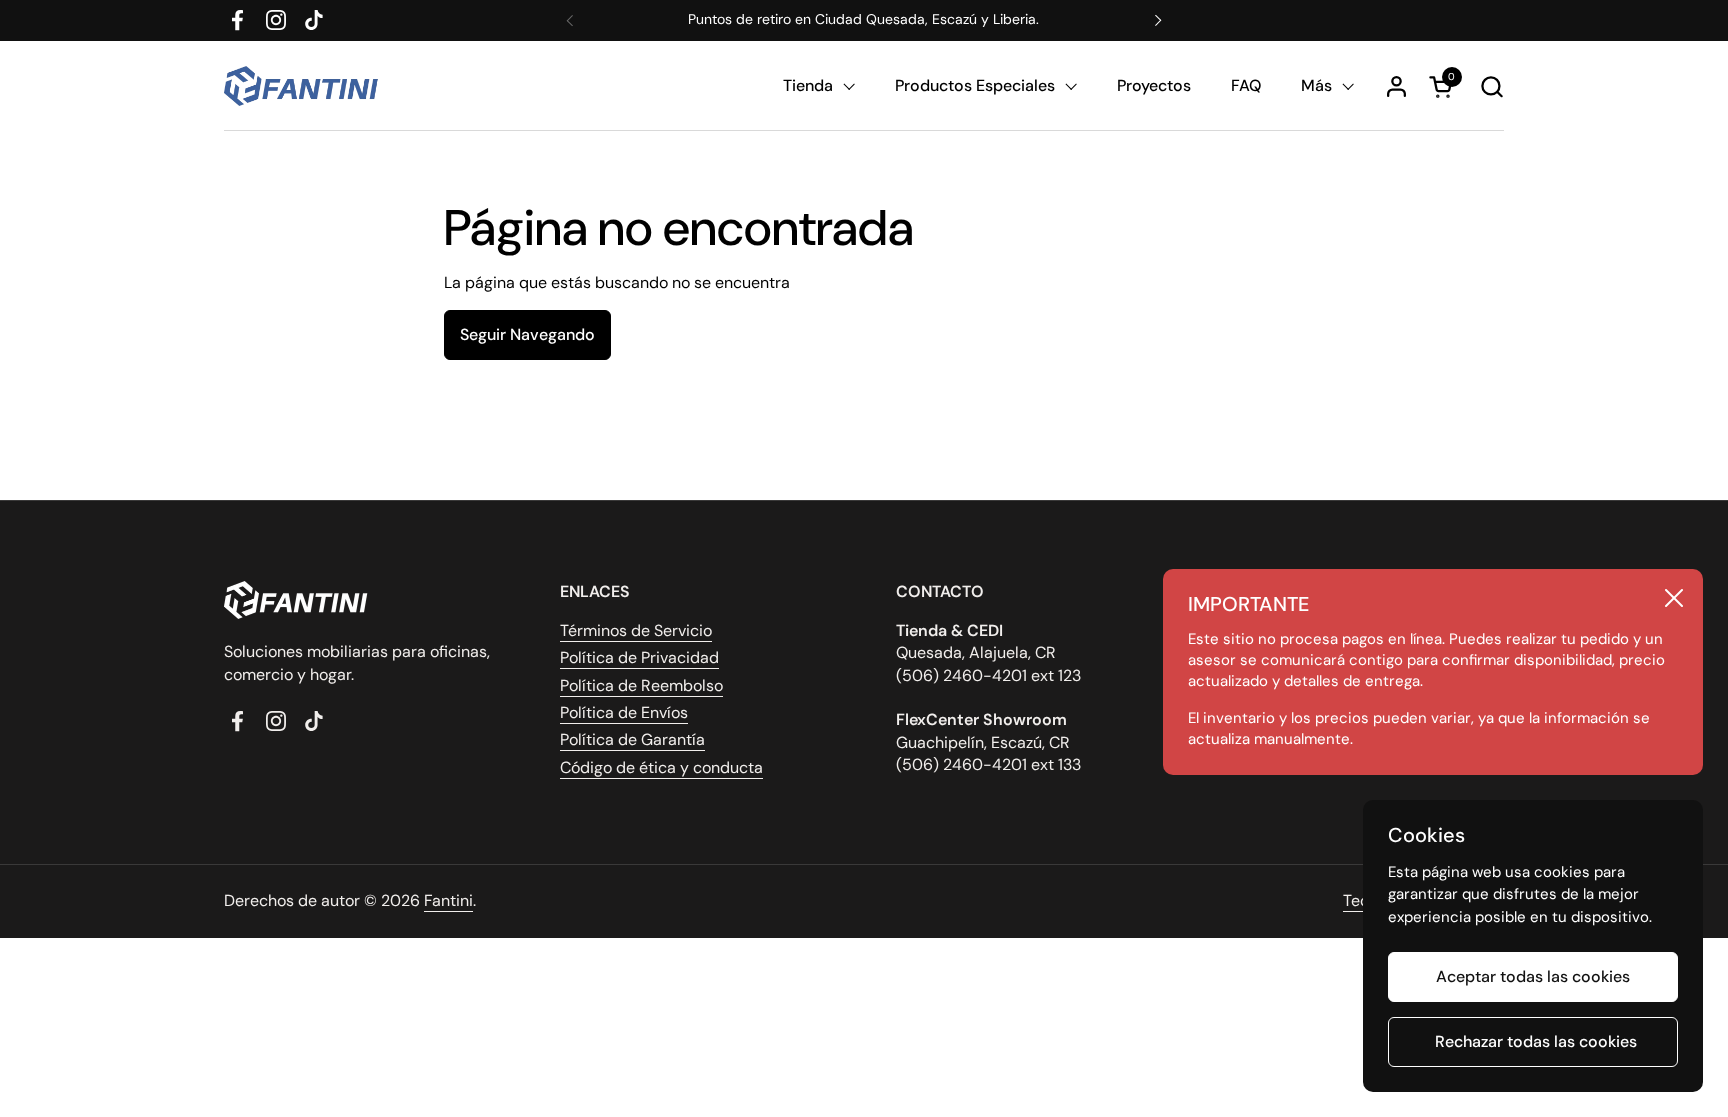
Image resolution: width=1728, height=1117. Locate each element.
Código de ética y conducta (661, 767)
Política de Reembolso (641, 685)
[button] (1491, 86)
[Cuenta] (1396, 86)
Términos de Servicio (636, 630)
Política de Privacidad (639, 657)
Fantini (448, 900)
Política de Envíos (624, 712)
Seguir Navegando (527, 334)
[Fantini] (304, 86)
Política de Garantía (632, 739)
